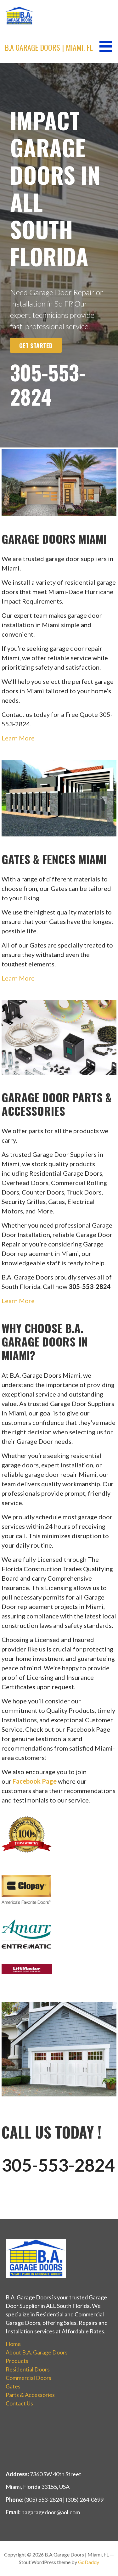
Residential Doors (28, 2369)
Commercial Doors (28, 2378)
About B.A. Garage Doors (37, 2352)
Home (13, 2344)
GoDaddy (89, 2562)
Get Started (36, 345)
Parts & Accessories (30, 2395)
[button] (108, 46)
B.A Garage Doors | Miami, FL (49, 47)
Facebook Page (35, 1781)
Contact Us (19, 2403)
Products (17, 2361)
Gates (13, 2386)
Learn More (18, 738)
